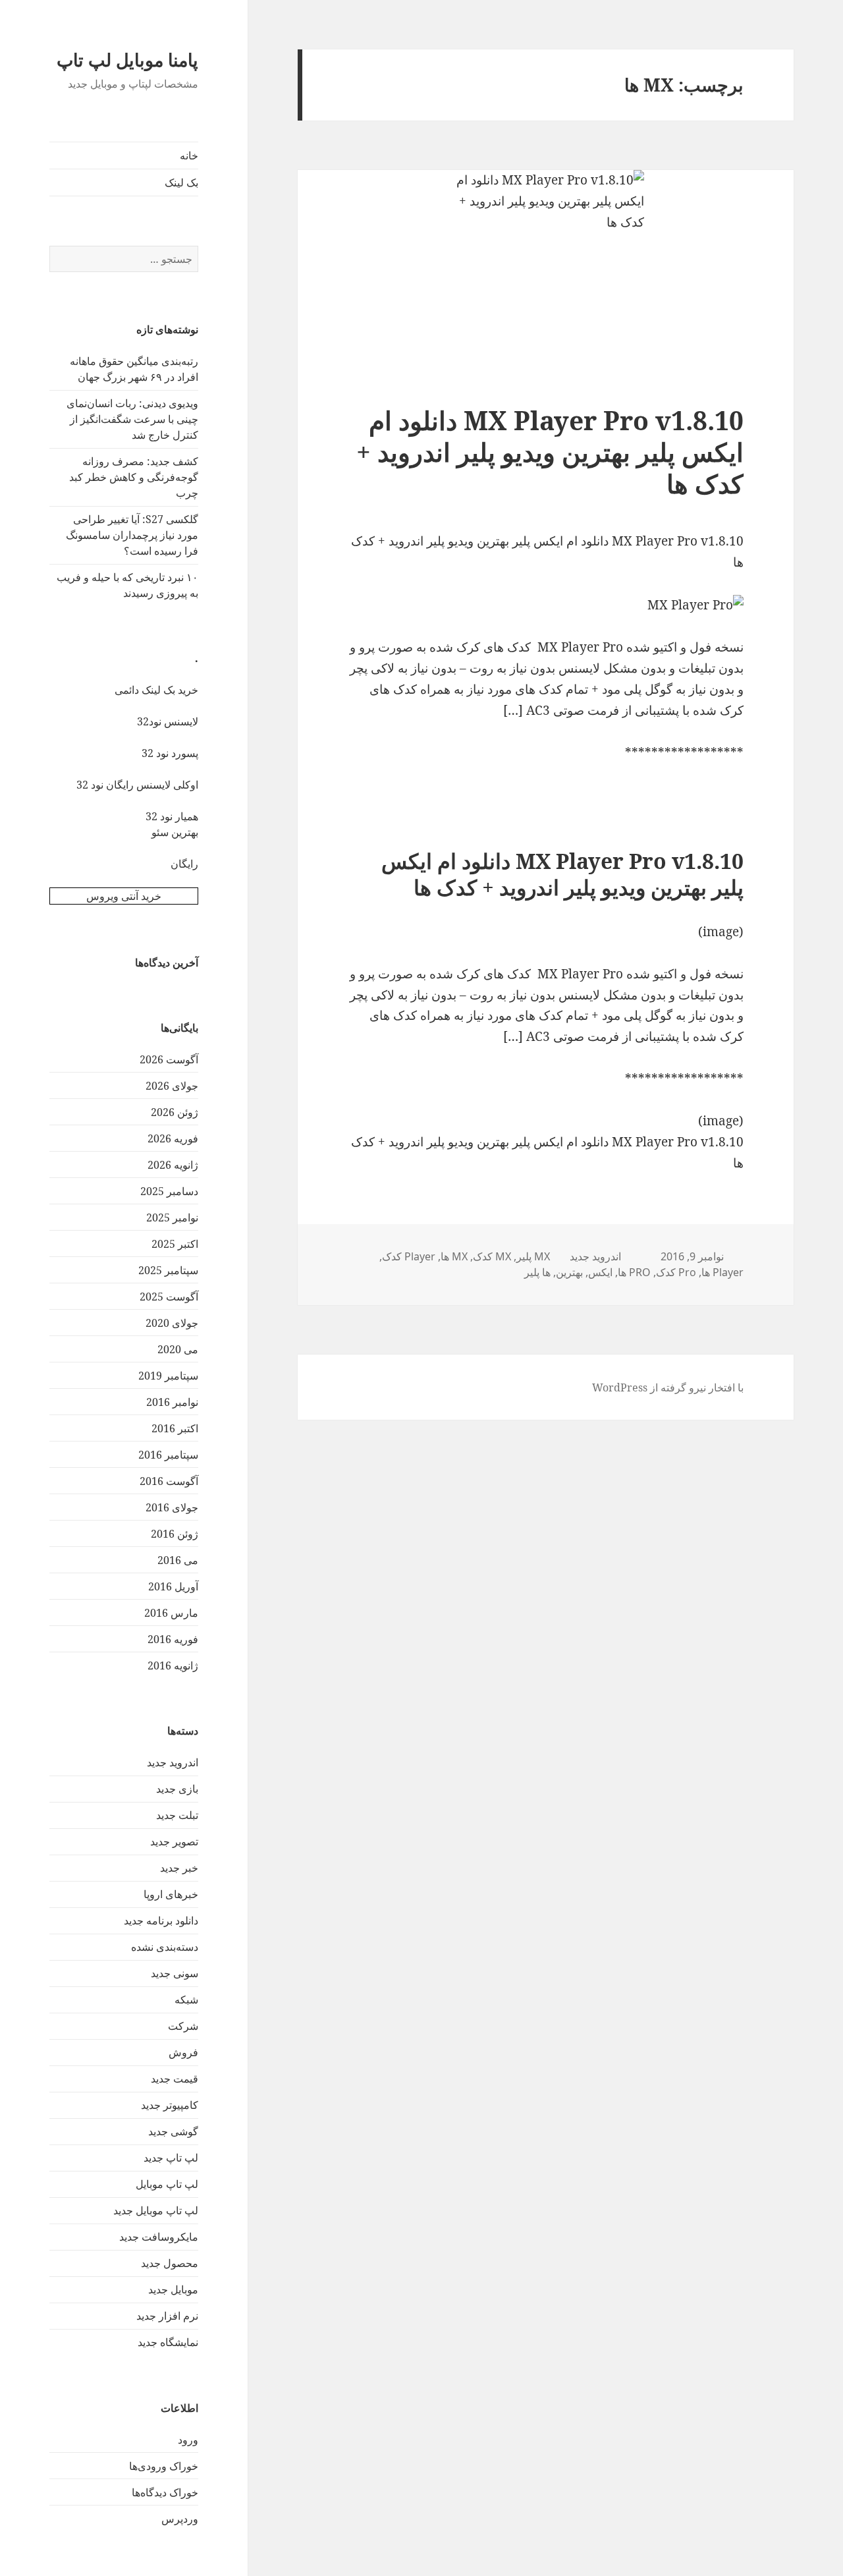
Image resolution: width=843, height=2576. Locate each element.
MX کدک (492, 1256)
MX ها (454, 1256)
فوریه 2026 (173, 1138)
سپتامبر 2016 (168, 1455)
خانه (189, 155)
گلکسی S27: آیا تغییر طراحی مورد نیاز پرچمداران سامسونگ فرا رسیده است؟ (132, 535)
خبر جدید (179, 1868)
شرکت (183, 2026)
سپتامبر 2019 (168, 1376)
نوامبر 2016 (172, 1402)
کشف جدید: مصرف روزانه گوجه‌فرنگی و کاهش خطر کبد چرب (134, 477)
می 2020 (178, 1349)
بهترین (569, 1272)
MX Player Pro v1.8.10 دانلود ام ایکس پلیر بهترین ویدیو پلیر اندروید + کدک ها (550, 452)
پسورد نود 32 (170, 753)
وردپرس (180, 2519)
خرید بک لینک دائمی (156, 690)
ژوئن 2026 (175, 1112)
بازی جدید (177, 1789)
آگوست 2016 (169, 1481)
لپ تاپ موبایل (167, 2184)
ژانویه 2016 (173, 1666)
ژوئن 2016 (175, 1534)
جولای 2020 (172, 1323)
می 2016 (178, 1560)
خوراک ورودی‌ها (164, 2466)
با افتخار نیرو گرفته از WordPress (668, 1387)
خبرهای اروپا (171, 1894)
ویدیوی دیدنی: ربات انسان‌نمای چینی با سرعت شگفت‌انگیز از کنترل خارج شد (132, 419)
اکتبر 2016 (175, 1428)
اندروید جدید (173, 1762)
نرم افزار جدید (167, 2316)
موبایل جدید (173, 2289)
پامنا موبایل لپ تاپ (127, 60)
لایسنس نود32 (168, 721)
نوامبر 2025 (172, 1218)
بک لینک (181, 182)
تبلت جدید (177, 1815)
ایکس (600, 1272)
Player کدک (409, 1256)
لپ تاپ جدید (171, 2158)
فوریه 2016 (173, 1639)
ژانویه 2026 (173, 1165)
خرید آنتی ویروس (124, 896)
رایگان (184, 864)
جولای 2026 (172, 1086)
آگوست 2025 (169, 1297)
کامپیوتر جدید (170, 2105)
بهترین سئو (175, 832)
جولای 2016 (172, 1507)
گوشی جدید (173, 2131)
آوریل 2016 (173, 1586)
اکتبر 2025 (175, 1244)
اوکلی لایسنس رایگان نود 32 (137, 785)
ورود (188, 2440)
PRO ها (634, 1272)
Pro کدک (676, 1272)
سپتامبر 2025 (168, 1270)
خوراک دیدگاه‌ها (165, 2492)
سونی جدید (175, 1973)
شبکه (186, 2000)
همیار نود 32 (172, 816)
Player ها (722, 1272)
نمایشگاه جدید (168, 2342)
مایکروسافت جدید (159, 2237)
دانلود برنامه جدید (161, 1920)
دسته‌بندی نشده (165, 1947)
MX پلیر (533, 1256)
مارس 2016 (171, 1613)
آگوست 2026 (169, 1059)
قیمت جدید (175, 2079)
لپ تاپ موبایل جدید (156, 2210)
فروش (183, 2052)
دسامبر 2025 (169, 1191)
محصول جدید (170, 2263)
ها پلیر (537, 1272)
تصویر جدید (174, 1841)
